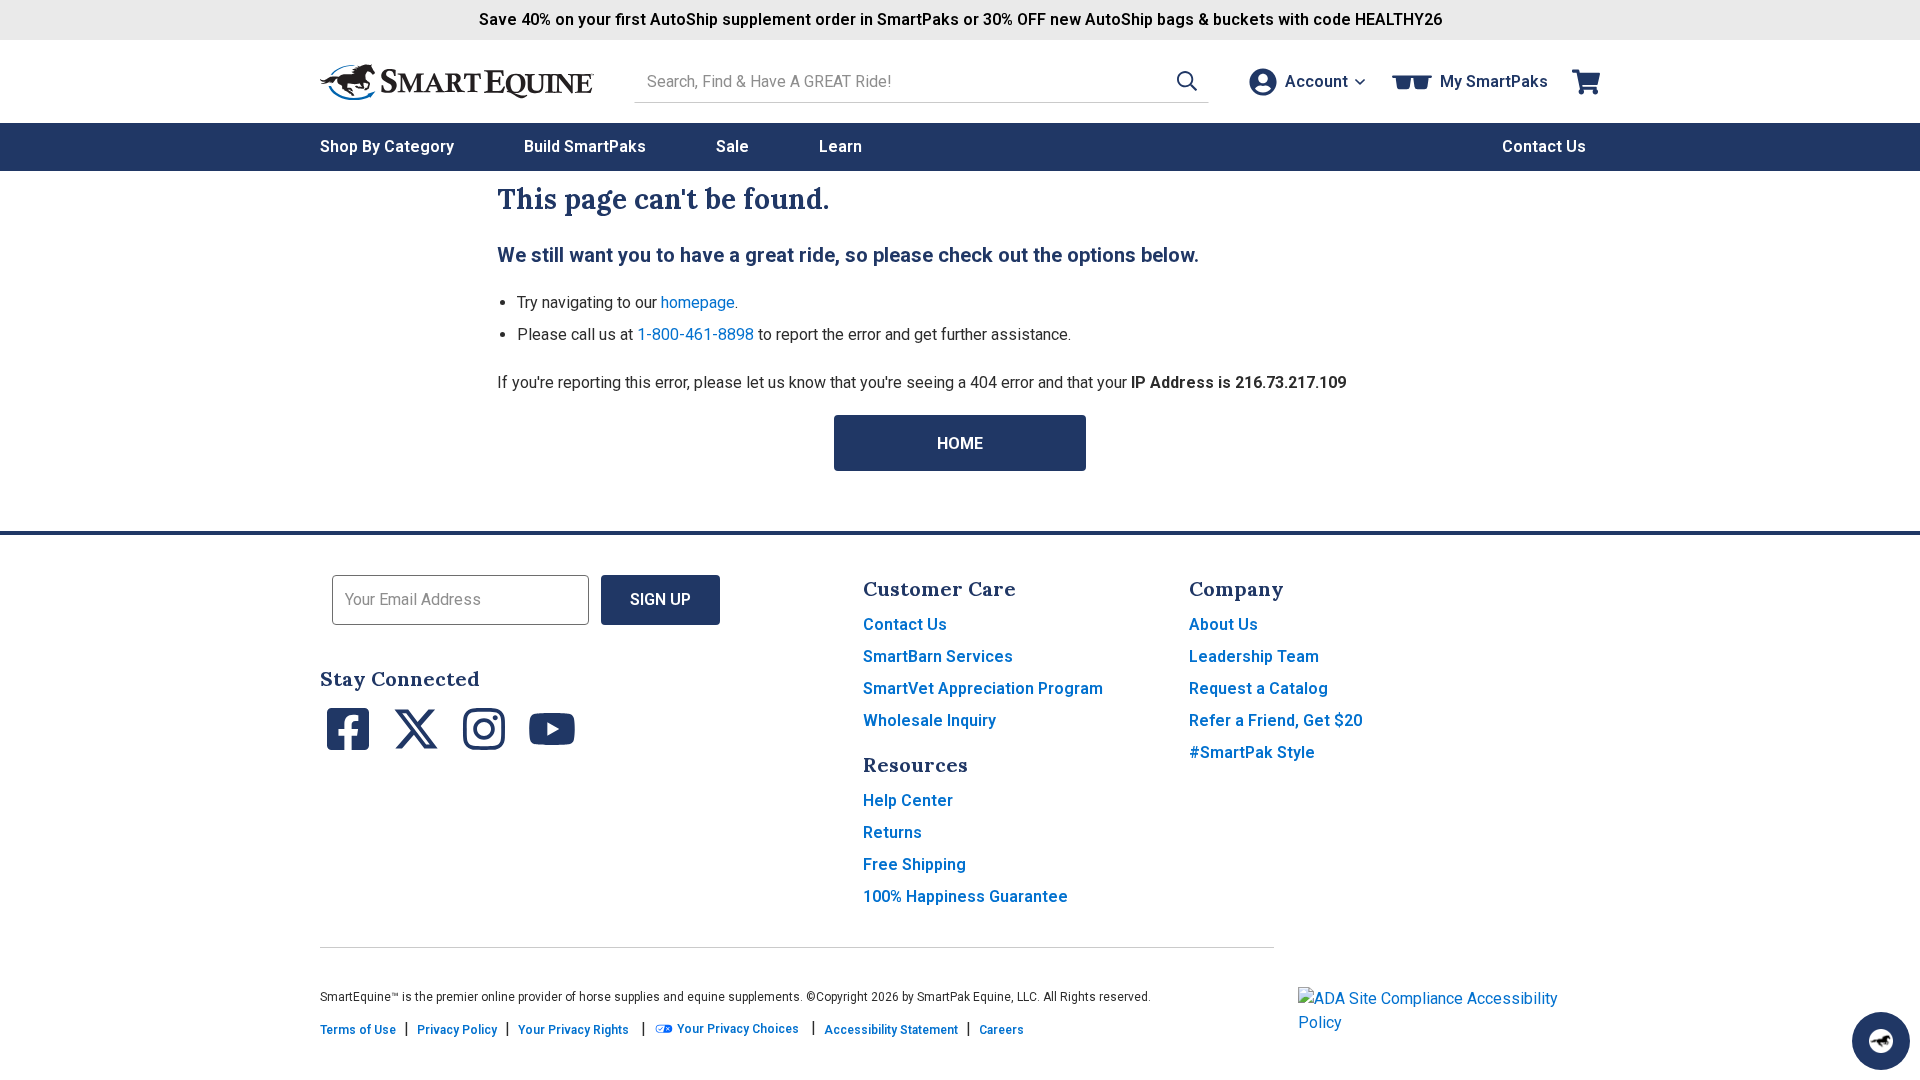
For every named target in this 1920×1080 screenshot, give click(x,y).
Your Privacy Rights (573, 1030)
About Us (1223, 624)
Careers (1001, 1030)
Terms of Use (358, 1030)
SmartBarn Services (938, 656)
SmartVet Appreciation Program (983, 688)
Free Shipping (914, 864)
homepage (698, 302)
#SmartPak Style (1252, 752)
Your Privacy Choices (736, 1029)
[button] (1187, 81)
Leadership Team (1254, 656)
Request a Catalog (1258, 688)
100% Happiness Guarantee (965, 896)
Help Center (908, 800)
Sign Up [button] (660, 599)
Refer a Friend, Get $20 (1275, 720)
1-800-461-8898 (695, 334)
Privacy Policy (457, 1030)
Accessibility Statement (891, 1030)
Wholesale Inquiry (929, 720)
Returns (892, 832)
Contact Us (905, 624)
